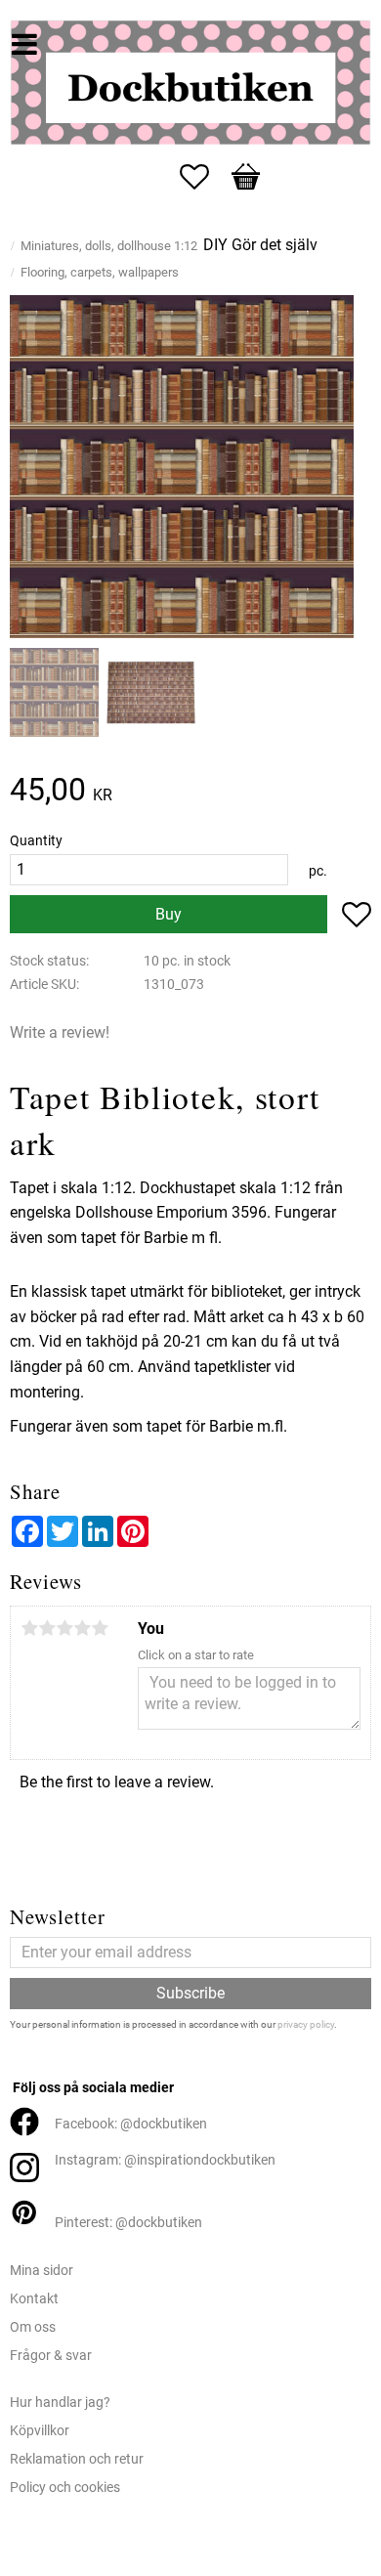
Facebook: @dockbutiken (131, 2124)
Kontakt (34, 2299)
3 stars (64, 1628)
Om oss (33, 2327)
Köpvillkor (40, 2431)
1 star (29, 1628)
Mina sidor (42, 2271)
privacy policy (306, 2024)
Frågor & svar (51, 2356)
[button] (204, 177)
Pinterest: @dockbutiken (128, 2223)
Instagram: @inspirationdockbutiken (165, 2160)
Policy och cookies (65, 2488)
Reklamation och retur (77, 2459)
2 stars (47, 1628)
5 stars (100, 1628)
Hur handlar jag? (60, 2403)
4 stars (82, 1628)
